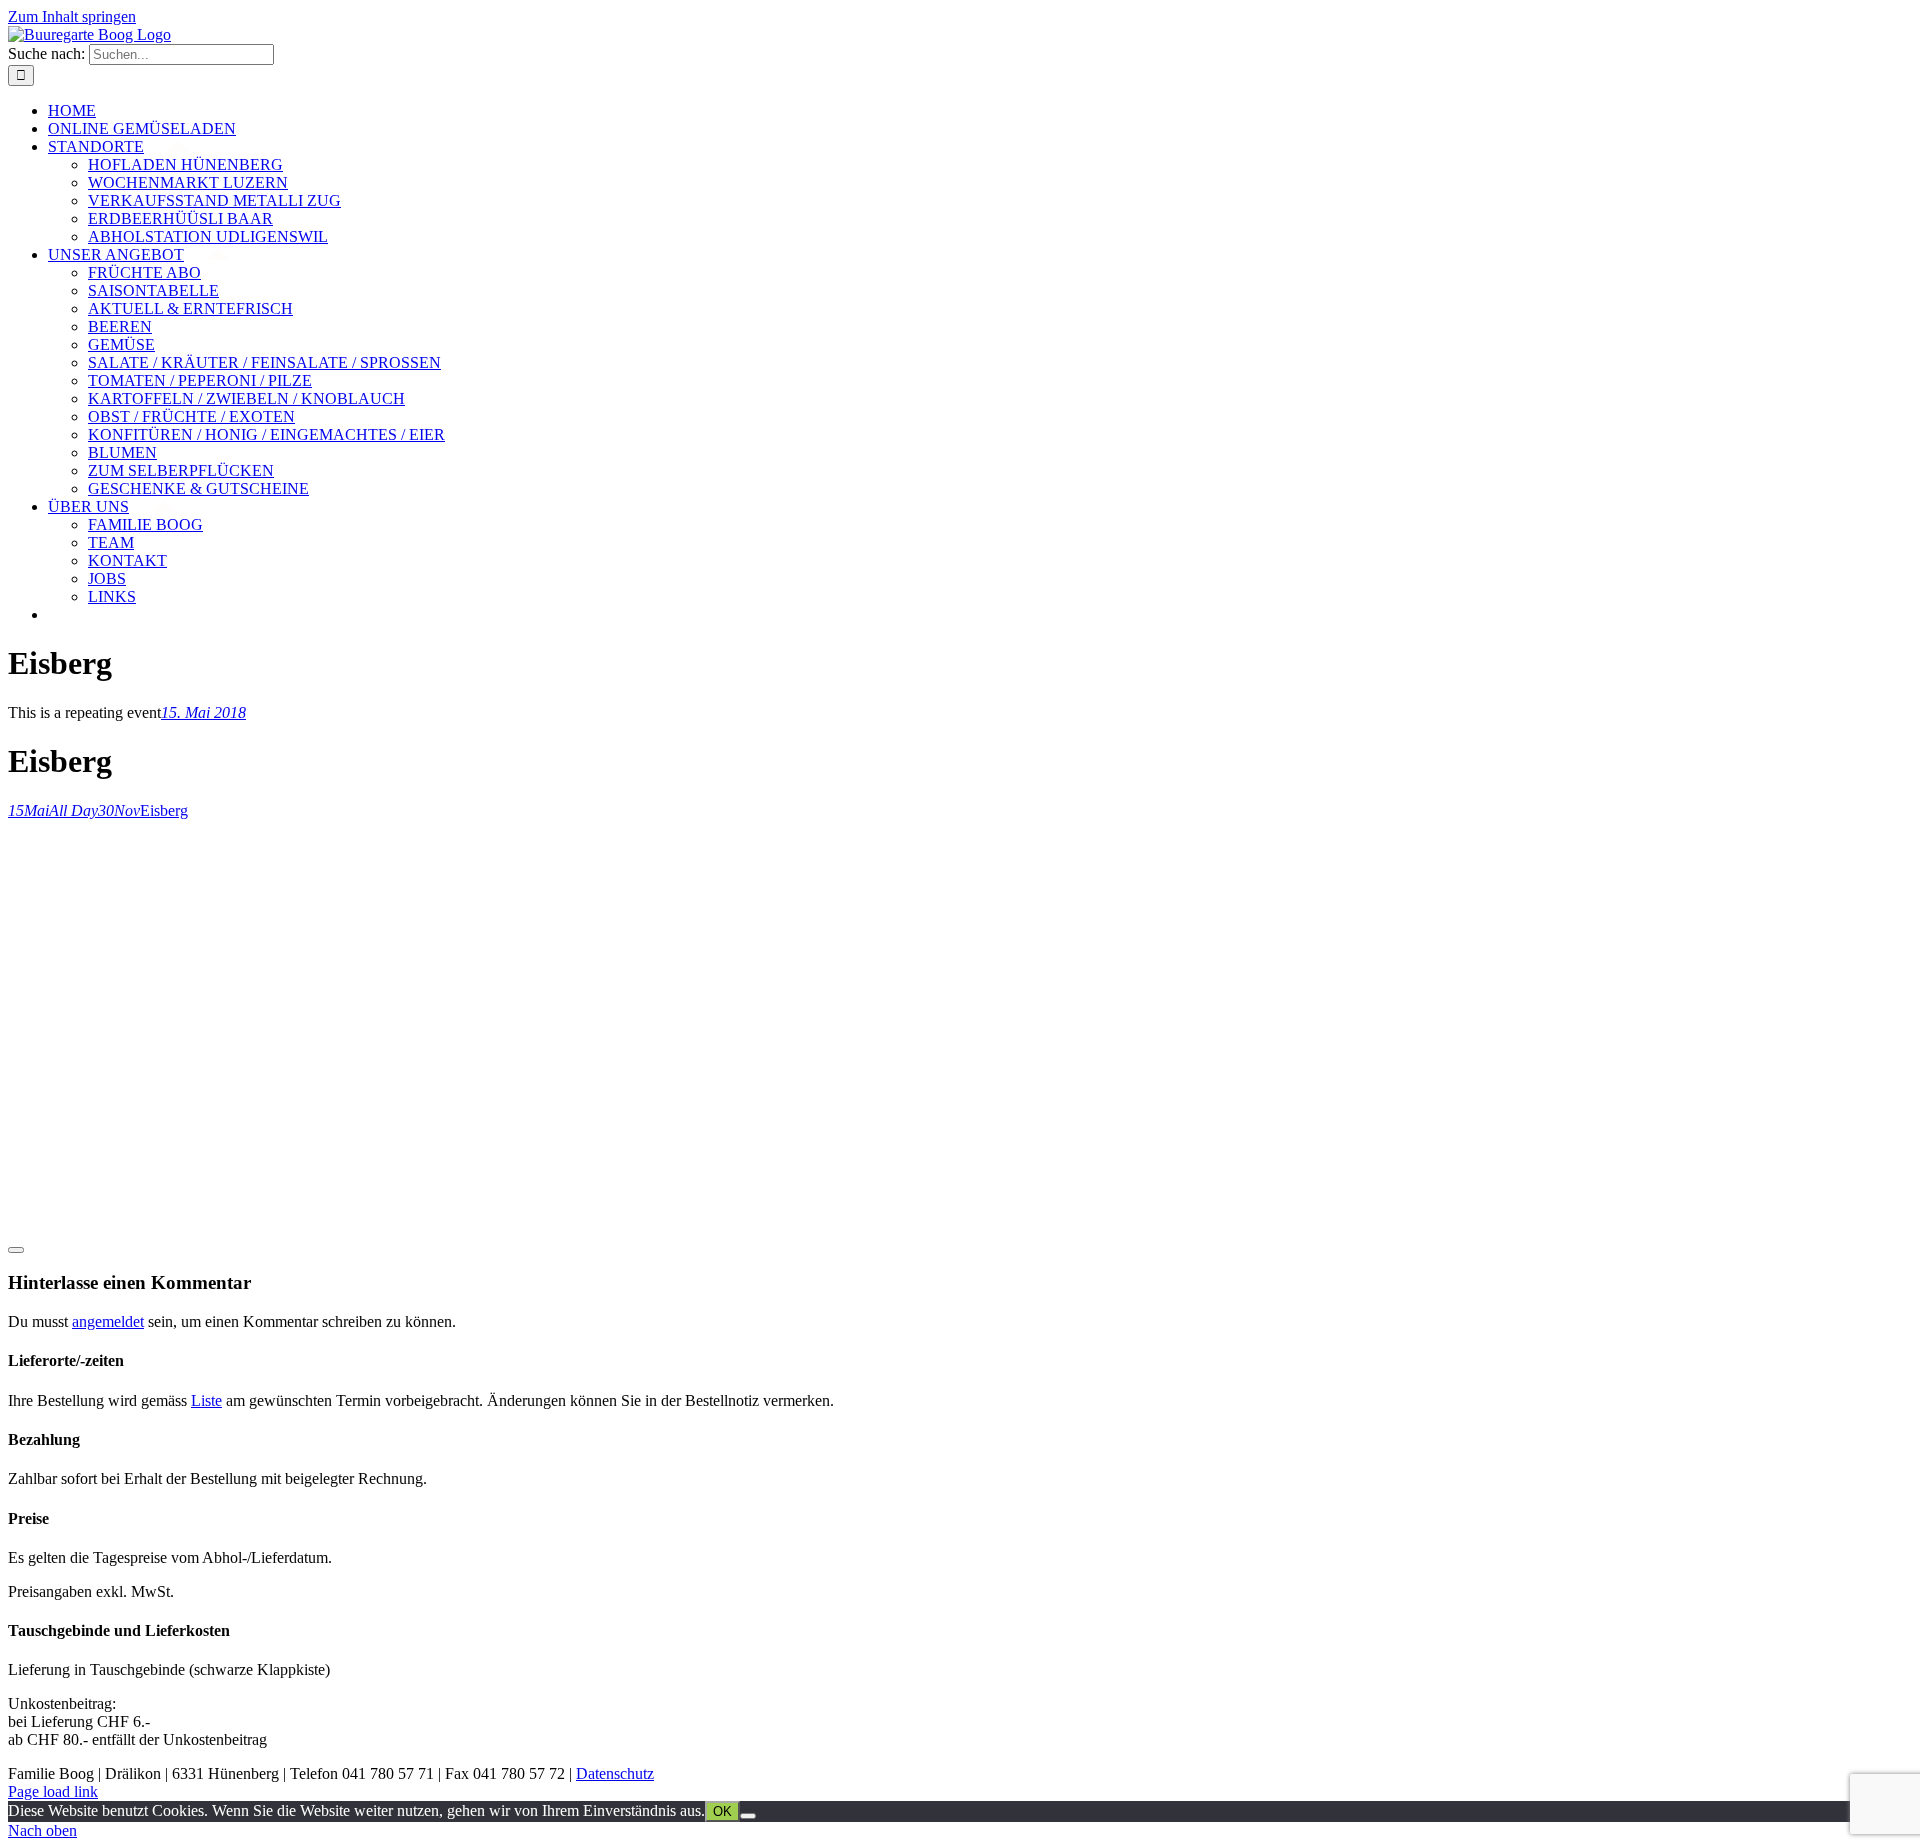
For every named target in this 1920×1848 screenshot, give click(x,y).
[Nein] (748, 1816)
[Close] (16, 1250)
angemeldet (108, 1321)
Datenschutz (615, 1773)
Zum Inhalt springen (72, 16)
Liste (206, 1400)
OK (722, 1811)
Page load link (53, 1791)
